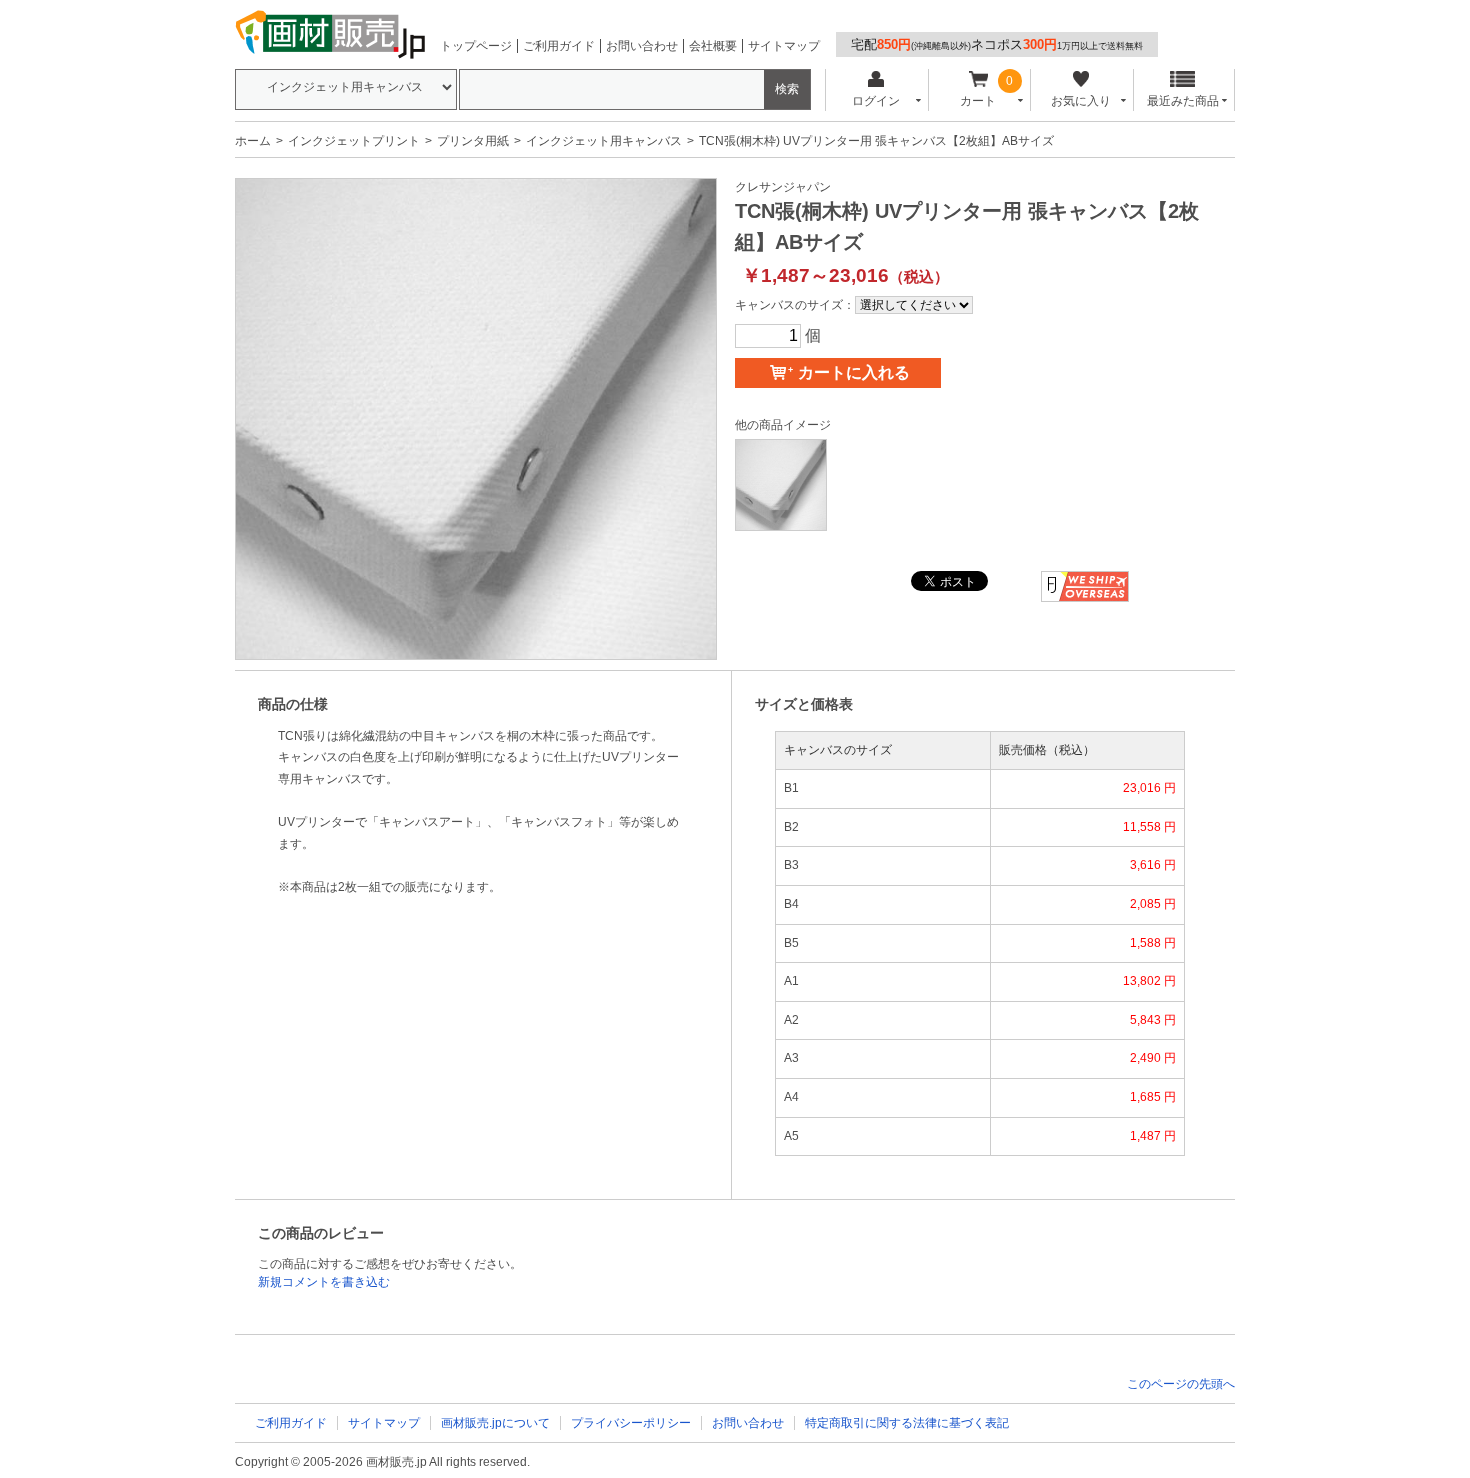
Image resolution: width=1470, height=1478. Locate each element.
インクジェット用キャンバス (604, 141)
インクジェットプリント (354, 141)
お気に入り (1081, 101)
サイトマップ (784, 46)
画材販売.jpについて (495, 1423)
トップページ (476, 46)
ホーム (253, 141)
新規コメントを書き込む (324, 1282)
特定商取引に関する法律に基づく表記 (907, 1423)
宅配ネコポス (997, 44)
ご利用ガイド (559, 46)
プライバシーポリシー (631, 1423)
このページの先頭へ (1181, 1384)
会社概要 (713, 46)
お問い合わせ (642, 46)
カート (978, 101)
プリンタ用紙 (473, 141)
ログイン (876, 101)
